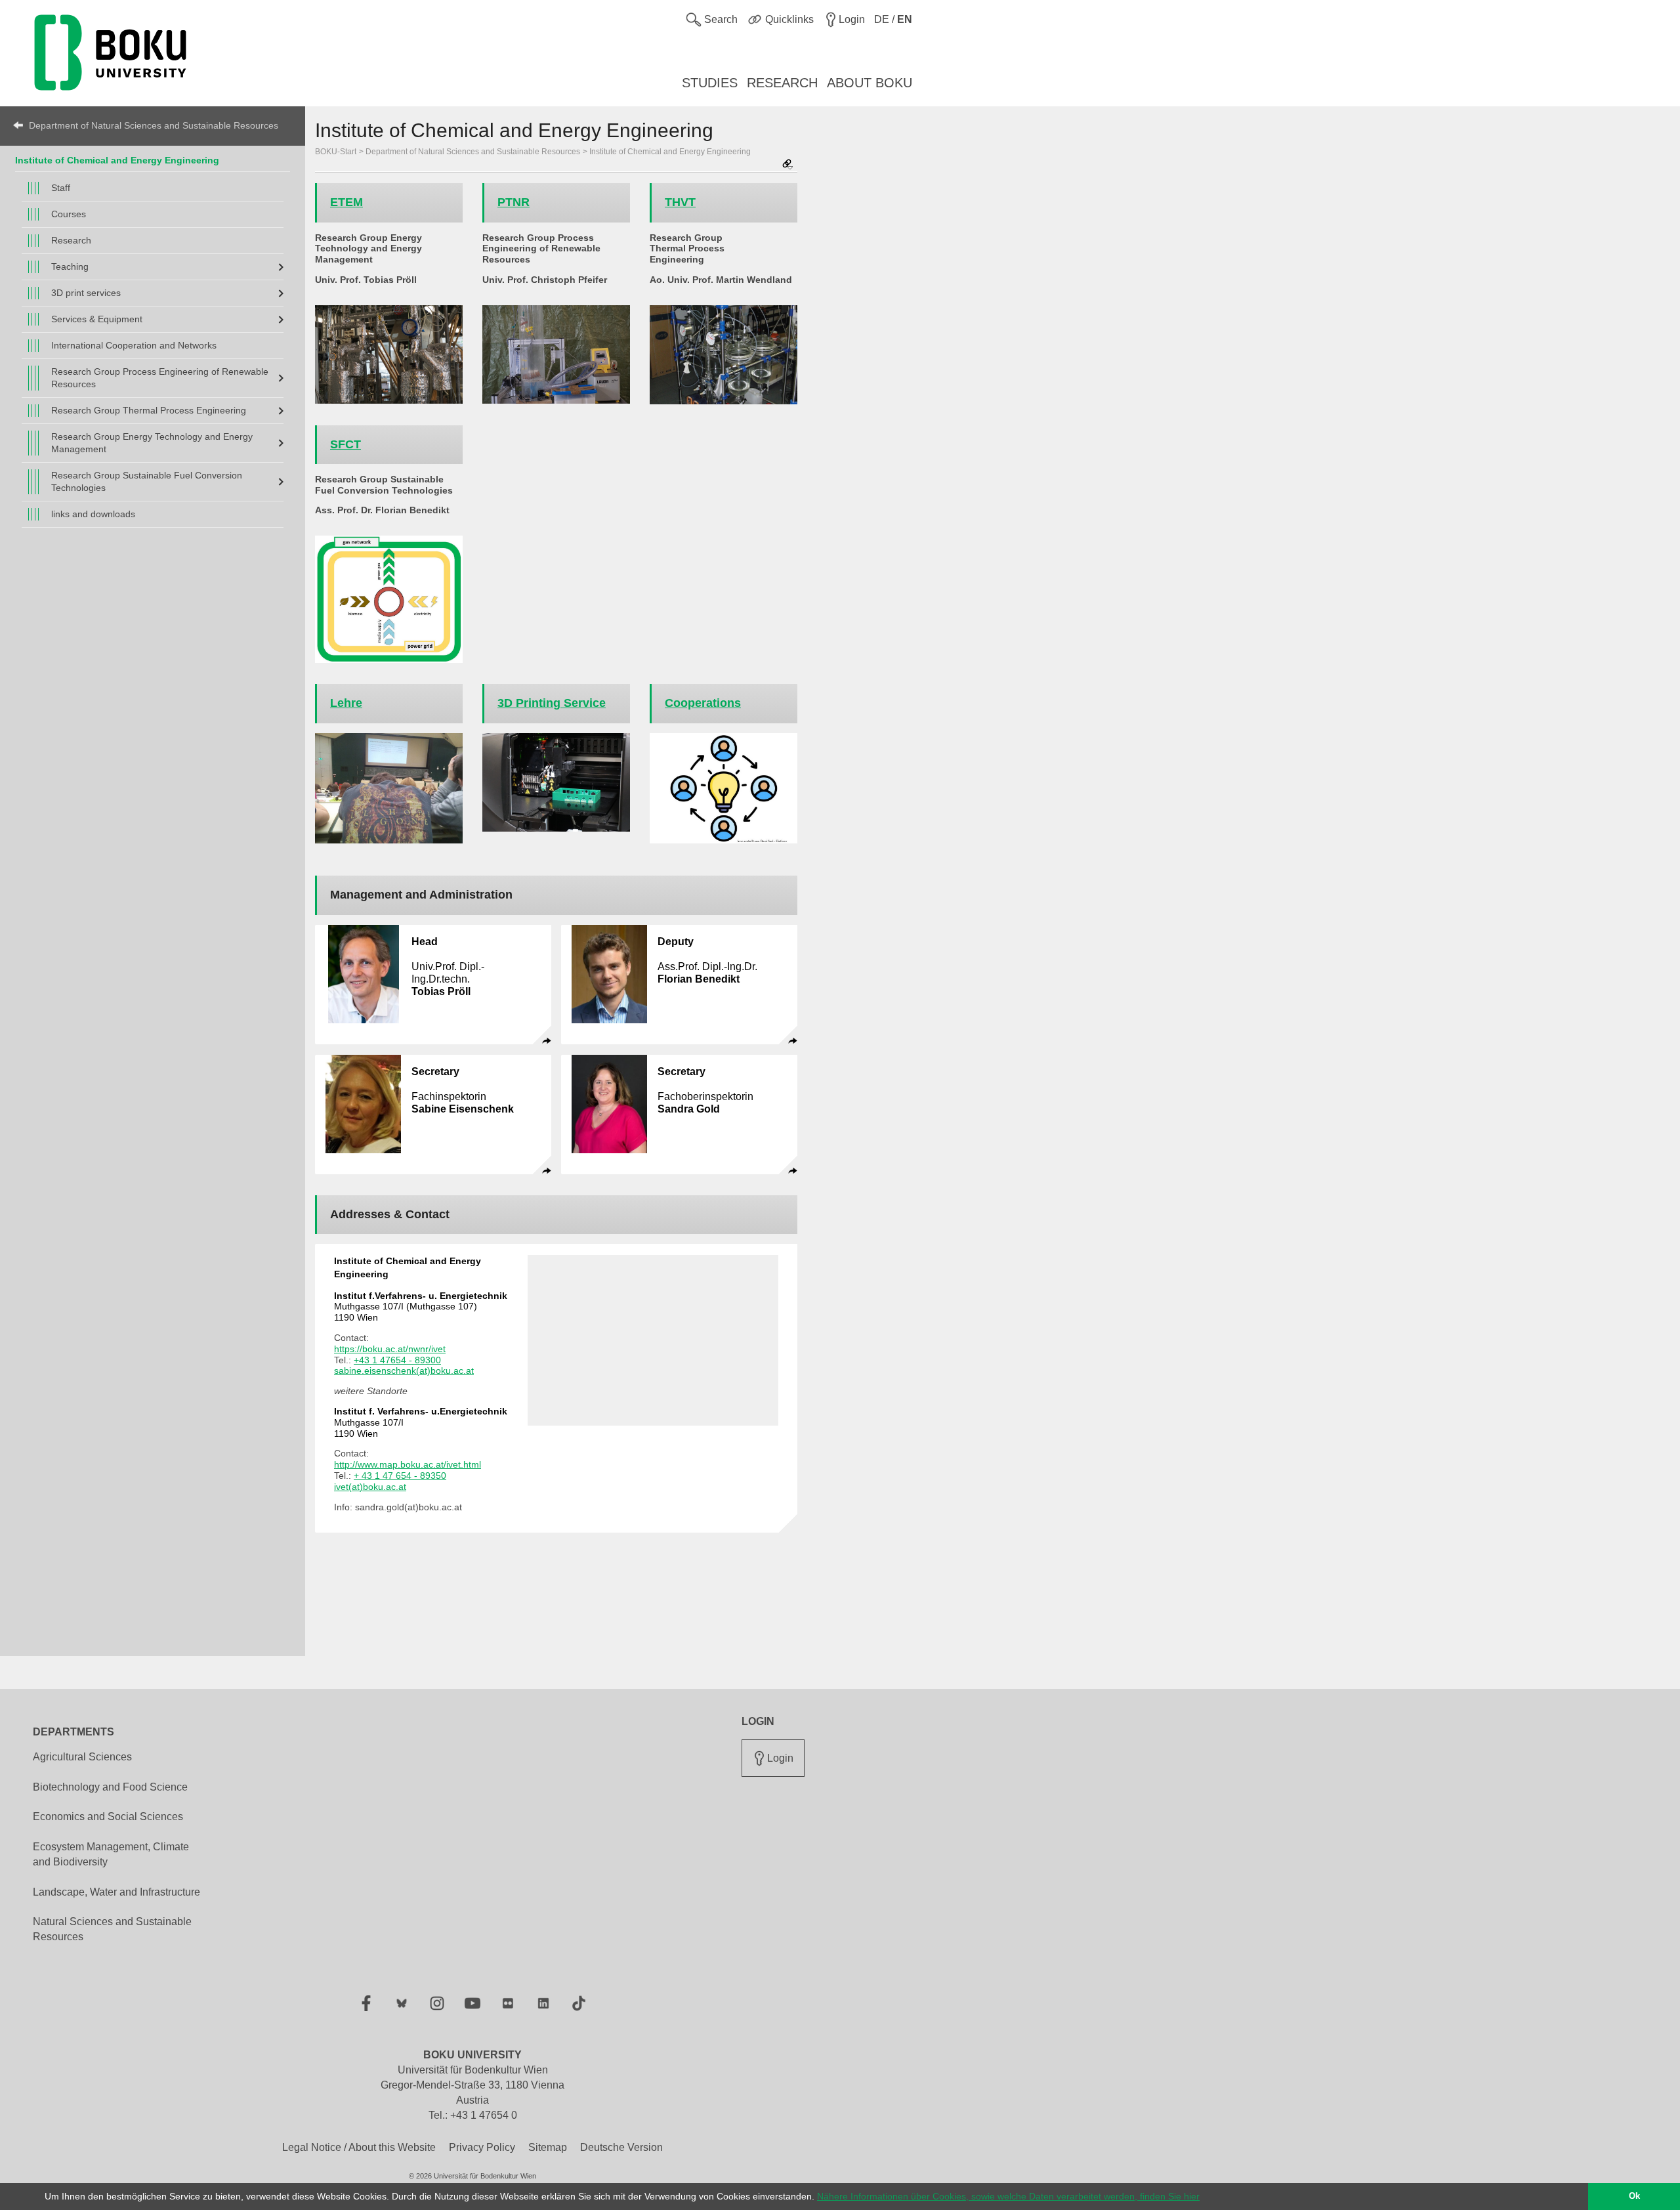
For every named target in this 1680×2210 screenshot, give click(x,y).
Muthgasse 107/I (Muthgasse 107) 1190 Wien (421, 1307)
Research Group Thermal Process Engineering (149, 410)
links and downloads (93, 514)
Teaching (70, 266)
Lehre (346, 703)
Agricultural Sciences (82, 1757)
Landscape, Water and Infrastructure (116, 1892)
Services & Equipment (97, 319)
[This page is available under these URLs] (787, 165)
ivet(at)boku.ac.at (370, 1487)
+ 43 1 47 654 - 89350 (400, 1476)
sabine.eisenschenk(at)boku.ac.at (404, 1371)
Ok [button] (1634, 2196)
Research (71, 240)
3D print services (86, 293)
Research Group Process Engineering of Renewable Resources (160, 378)
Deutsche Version (621, 2147)
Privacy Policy (482, 2147)
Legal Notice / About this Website (359, 2147)
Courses (69, 214)
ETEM (346, 202)
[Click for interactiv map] (653, 1340)
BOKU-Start (336, 152)
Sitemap (548, 2147)
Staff (61, 188)
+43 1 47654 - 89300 (397, 1360)
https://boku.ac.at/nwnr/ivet (390, 1349)
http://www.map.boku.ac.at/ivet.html (408, 1464)
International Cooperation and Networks (134, 345)
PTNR (514, 202)
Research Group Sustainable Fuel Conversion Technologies (147, 481)
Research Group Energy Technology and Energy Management (152, 443)
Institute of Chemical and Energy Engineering (117, 160)
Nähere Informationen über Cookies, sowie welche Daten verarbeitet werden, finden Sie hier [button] (1008, 2196)
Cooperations (703, 703)
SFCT (346, 444)
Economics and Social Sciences (108, 1817)
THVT (680, 202)
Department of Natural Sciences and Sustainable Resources (154, 125)
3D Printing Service (552, 703)
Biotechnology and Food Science (110, 1787)
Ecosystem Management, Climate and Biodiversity (111, 1854)
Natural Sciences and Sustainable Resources (112, 1929)
